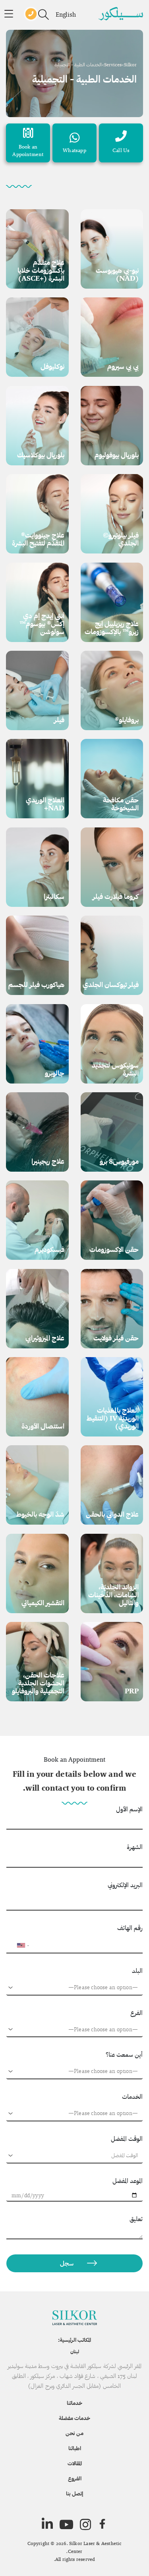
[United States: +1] (16, 1945)
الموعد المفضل (128, 2181)
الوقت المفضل (127, 2139)
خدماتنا (74, 2403)
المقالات (75, 2463)
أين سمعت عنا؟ (124, 2054)
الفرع (136, 2013)
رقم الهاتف (130, 1928)
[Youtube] (66, 2524)
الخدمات (132, 2097)
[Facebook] (102, 2524)
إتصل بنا (74, 2493)
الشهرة (135, 1847)
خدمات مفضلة (74, 2418)
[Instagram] (85, 2524)
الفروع (75, 2478)
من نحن (74, 2433)
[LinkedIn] (47, 2524)
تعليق (136, 2219)
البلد (137, 1971)
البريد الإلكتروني (125, 1885)
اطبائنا (75, 2448)
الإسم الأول (129, 1809)
